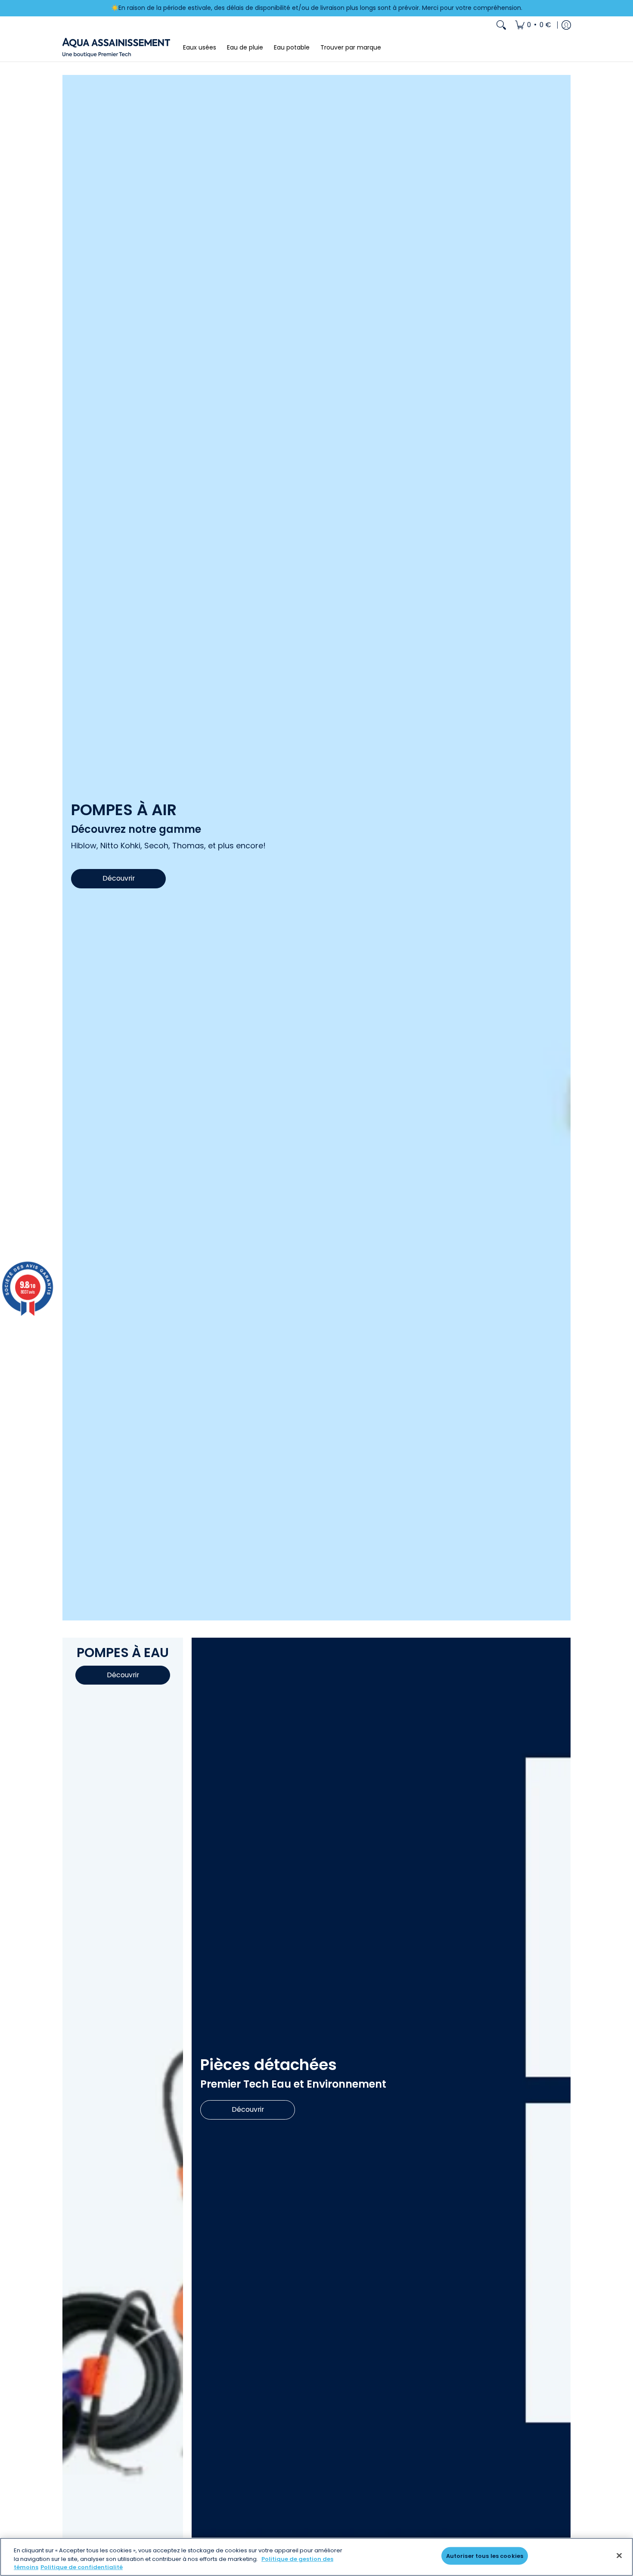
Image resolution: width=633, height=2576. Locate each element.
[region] (316, 2557)
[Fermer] (619, 2555)
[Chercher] (501, 25)
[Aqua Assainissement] (116, 48)
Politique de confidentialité (82, 2567)
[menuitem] (533, 25)
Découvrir (119, 878)
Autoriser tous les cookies (485, 2556)
